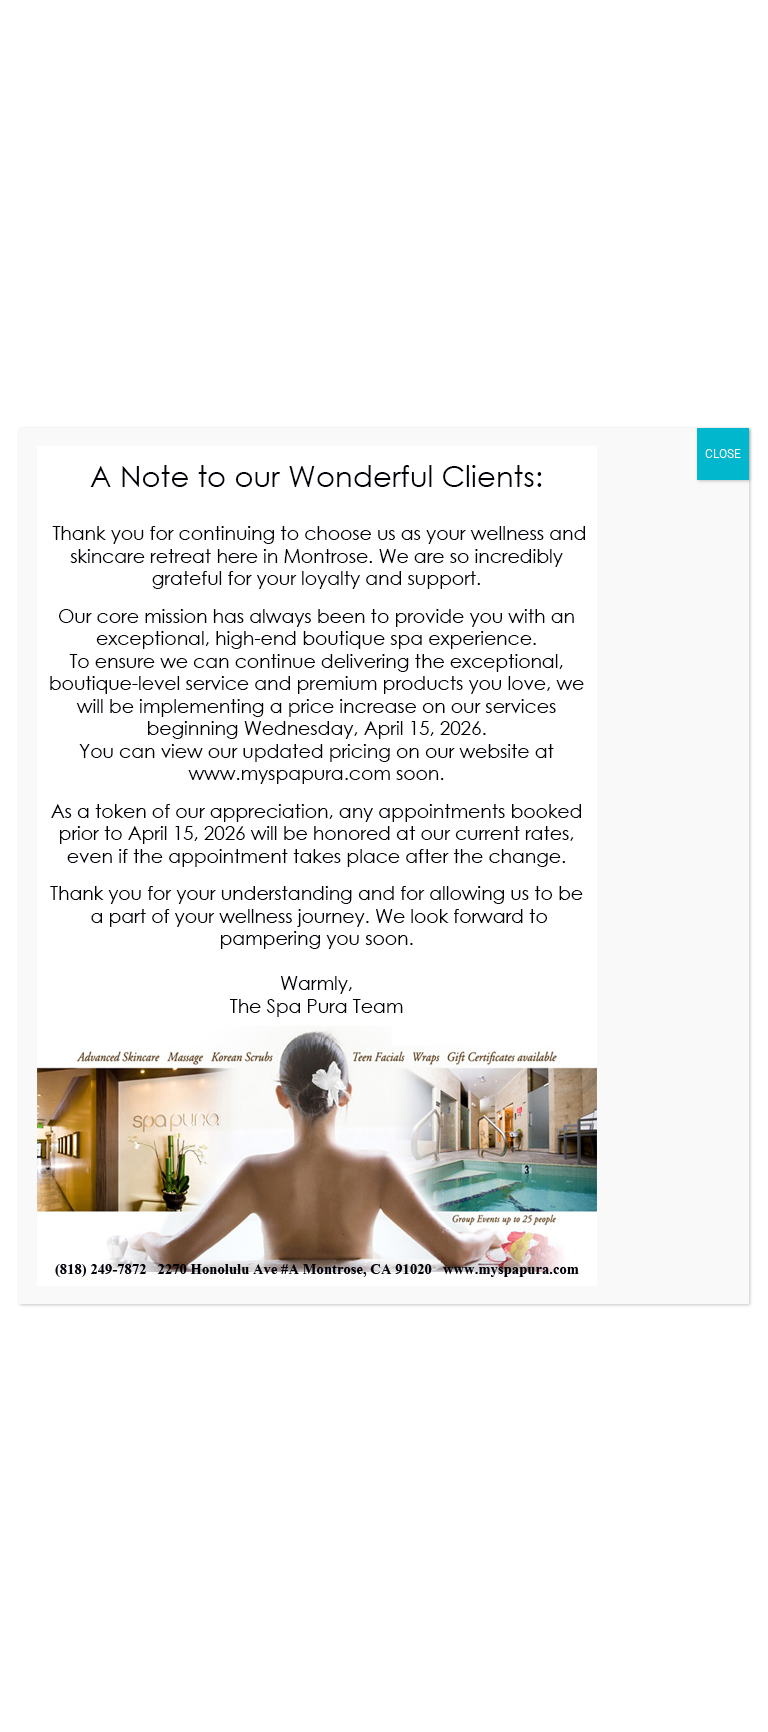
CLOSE (723, 454)
